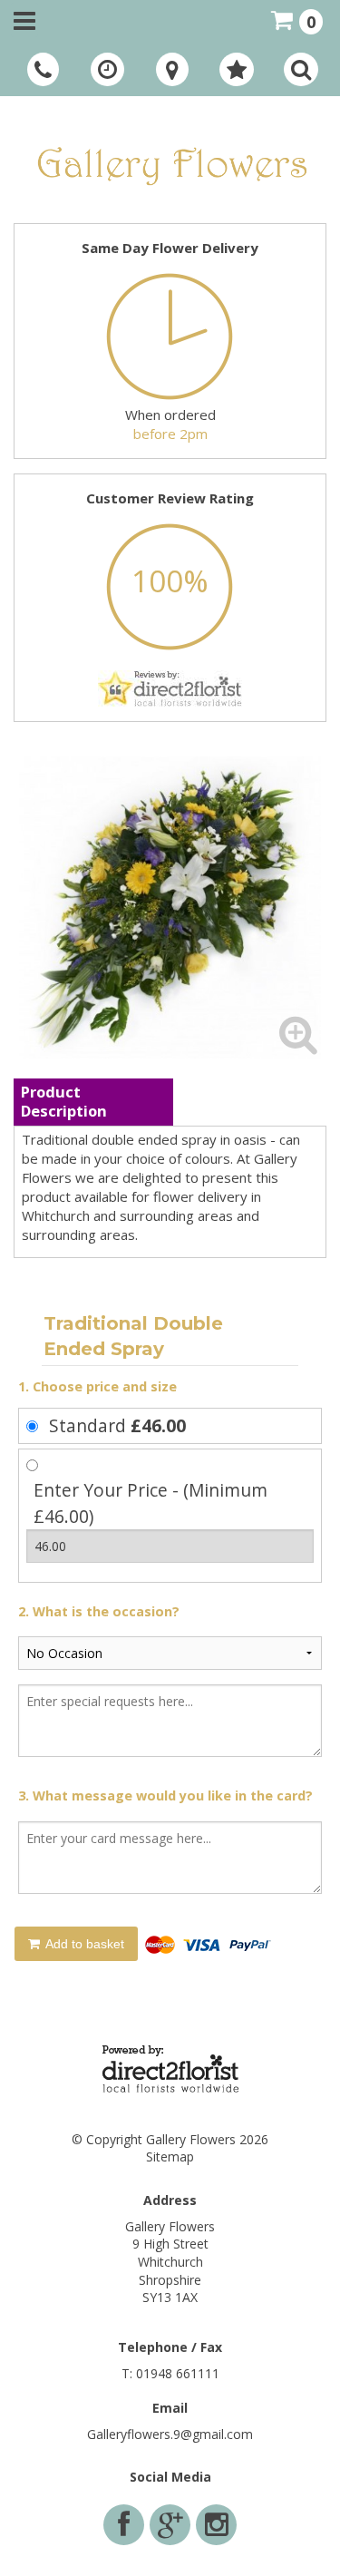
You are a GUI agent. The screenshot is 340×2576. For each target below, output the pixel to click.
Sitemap (170, 2156)
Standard (117, 1425)
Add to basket (83, 1944)
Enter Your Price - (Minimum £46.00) (151, 1503)
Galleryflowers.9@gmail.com (170, 2434)
